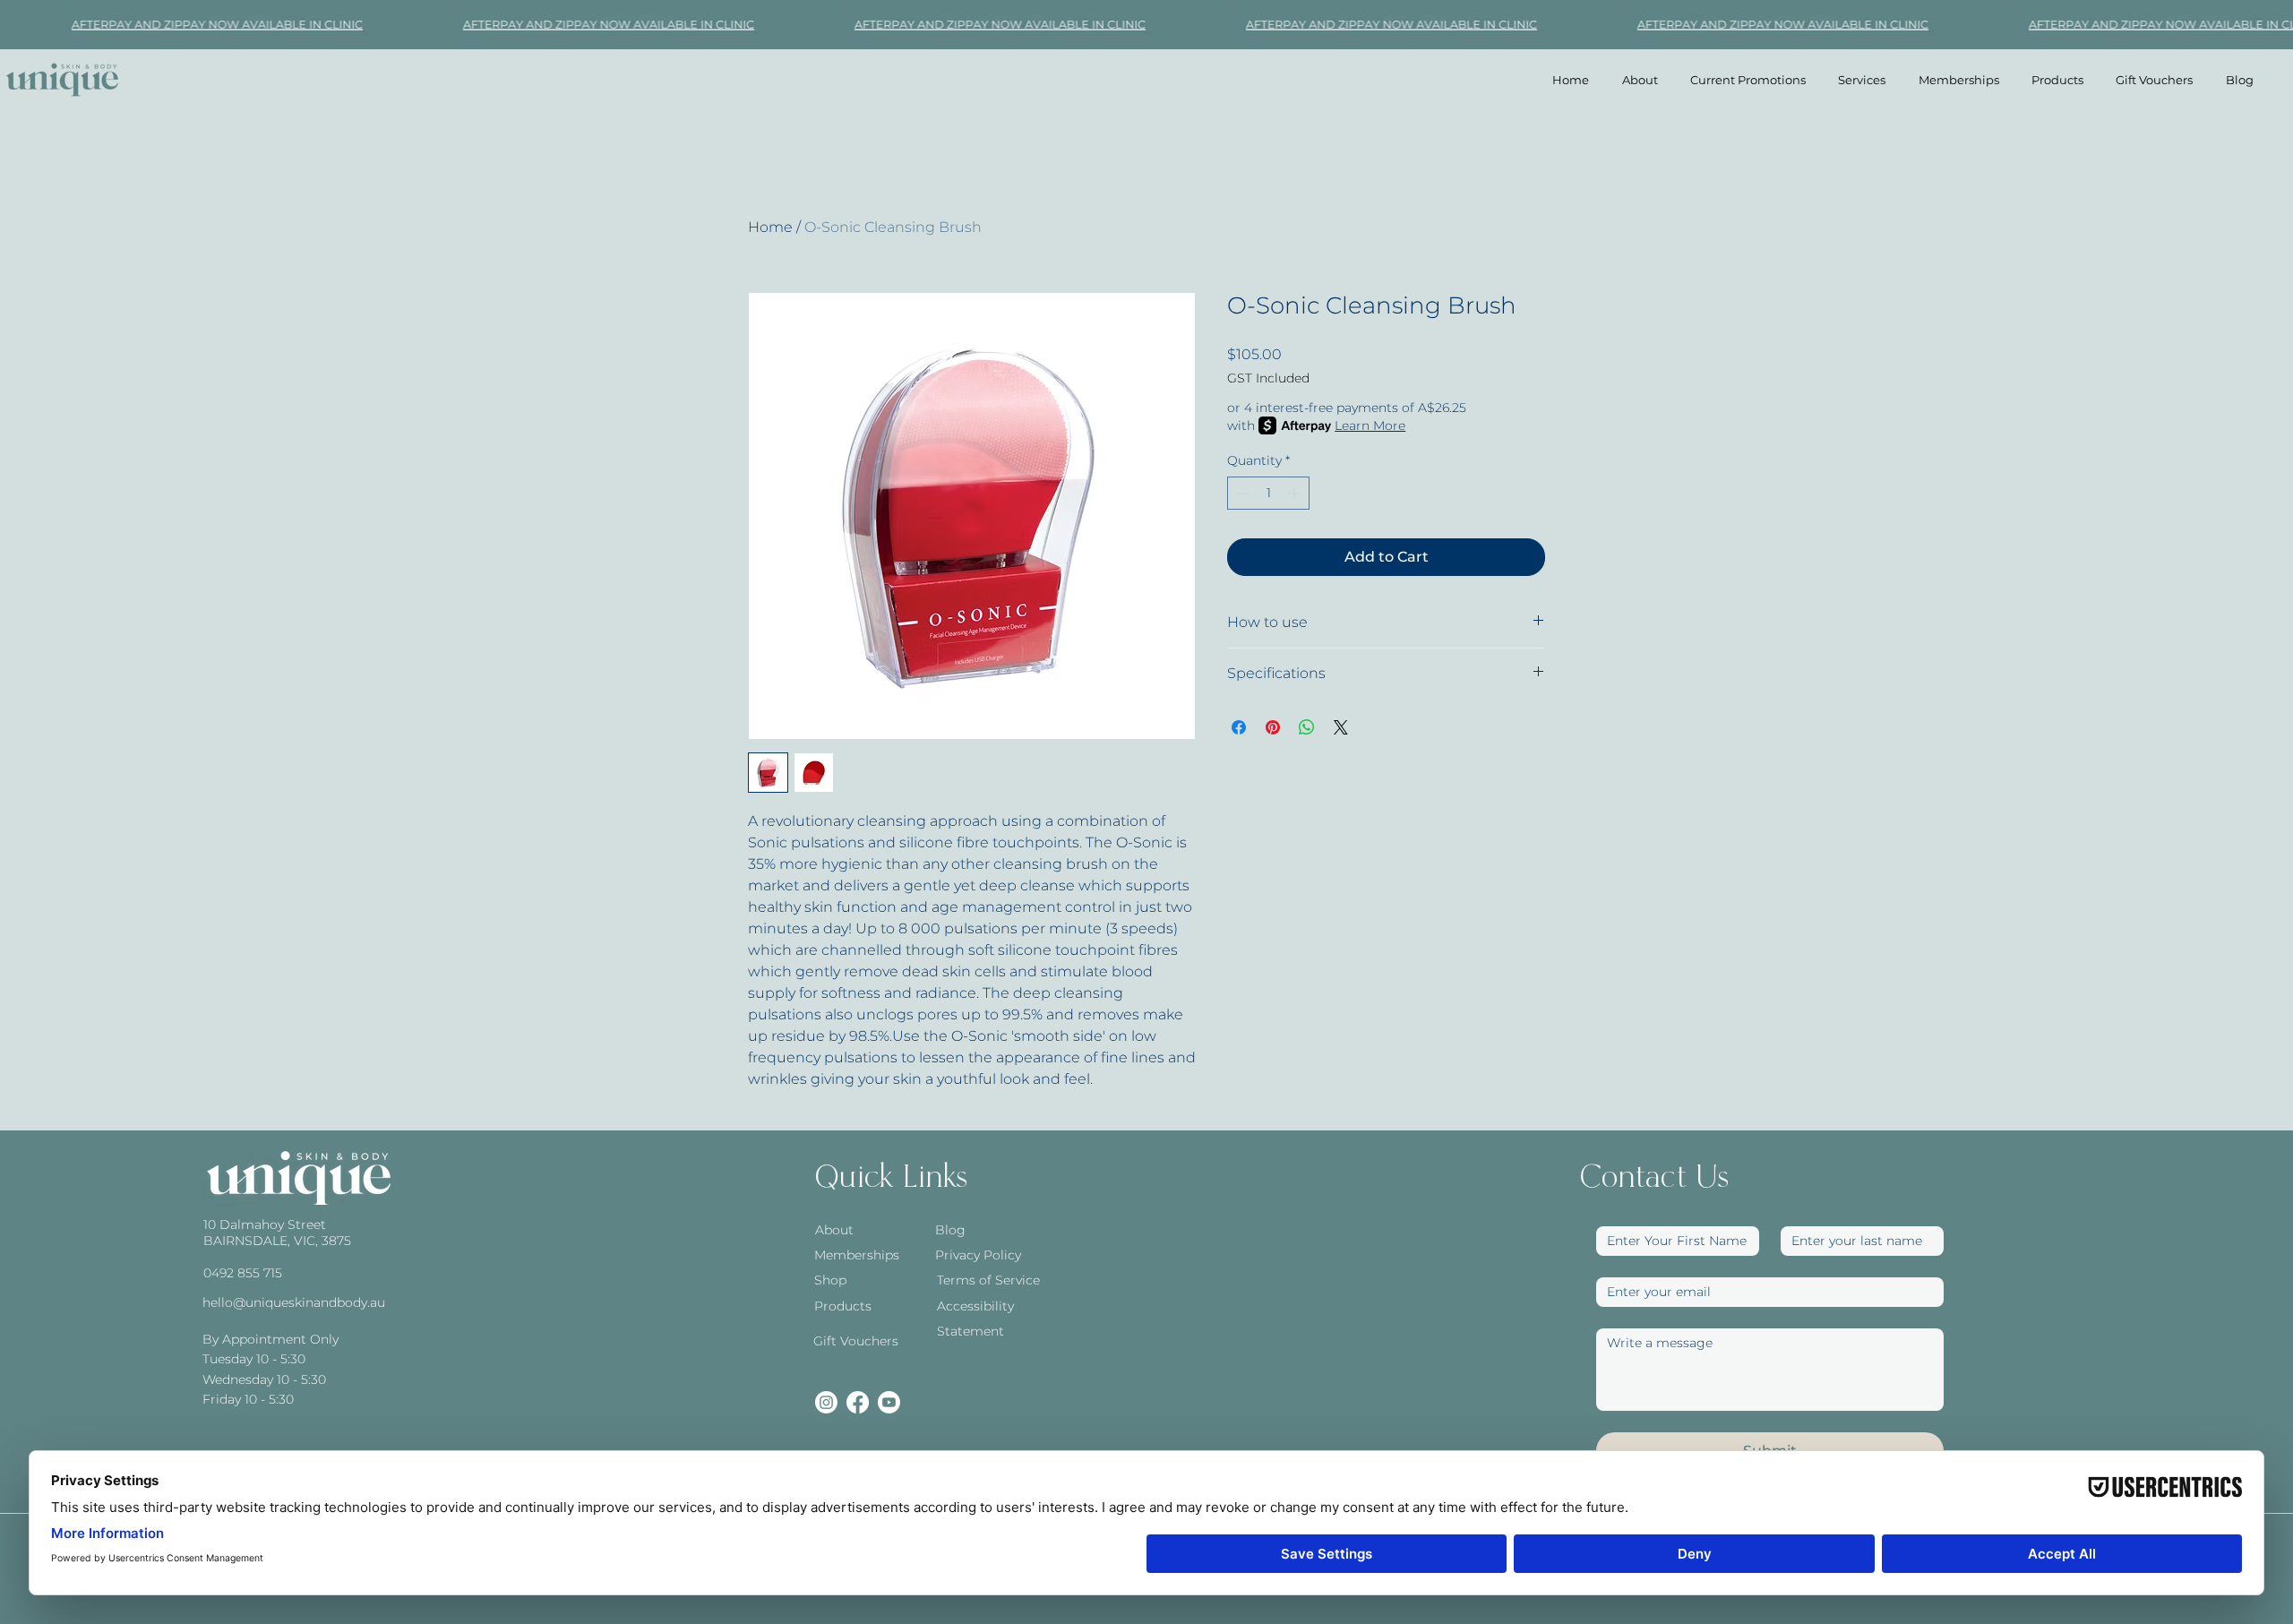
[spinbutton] (1268, 493)
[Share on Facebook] (1239, 727)
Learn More (1370, 425)
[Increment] (1296, 493)
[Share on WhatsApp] (1307, 727)
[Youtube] (889, 1402)
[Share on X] (1341, 727)
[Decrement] (1241, 493)
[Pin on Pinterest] (1273, 727)
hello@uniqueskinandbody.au (294, 1302)
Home (770, 227)
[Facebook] (858, 1402)
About (834, 1230)
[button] (1862, 80)
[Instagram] (826, 1402)
